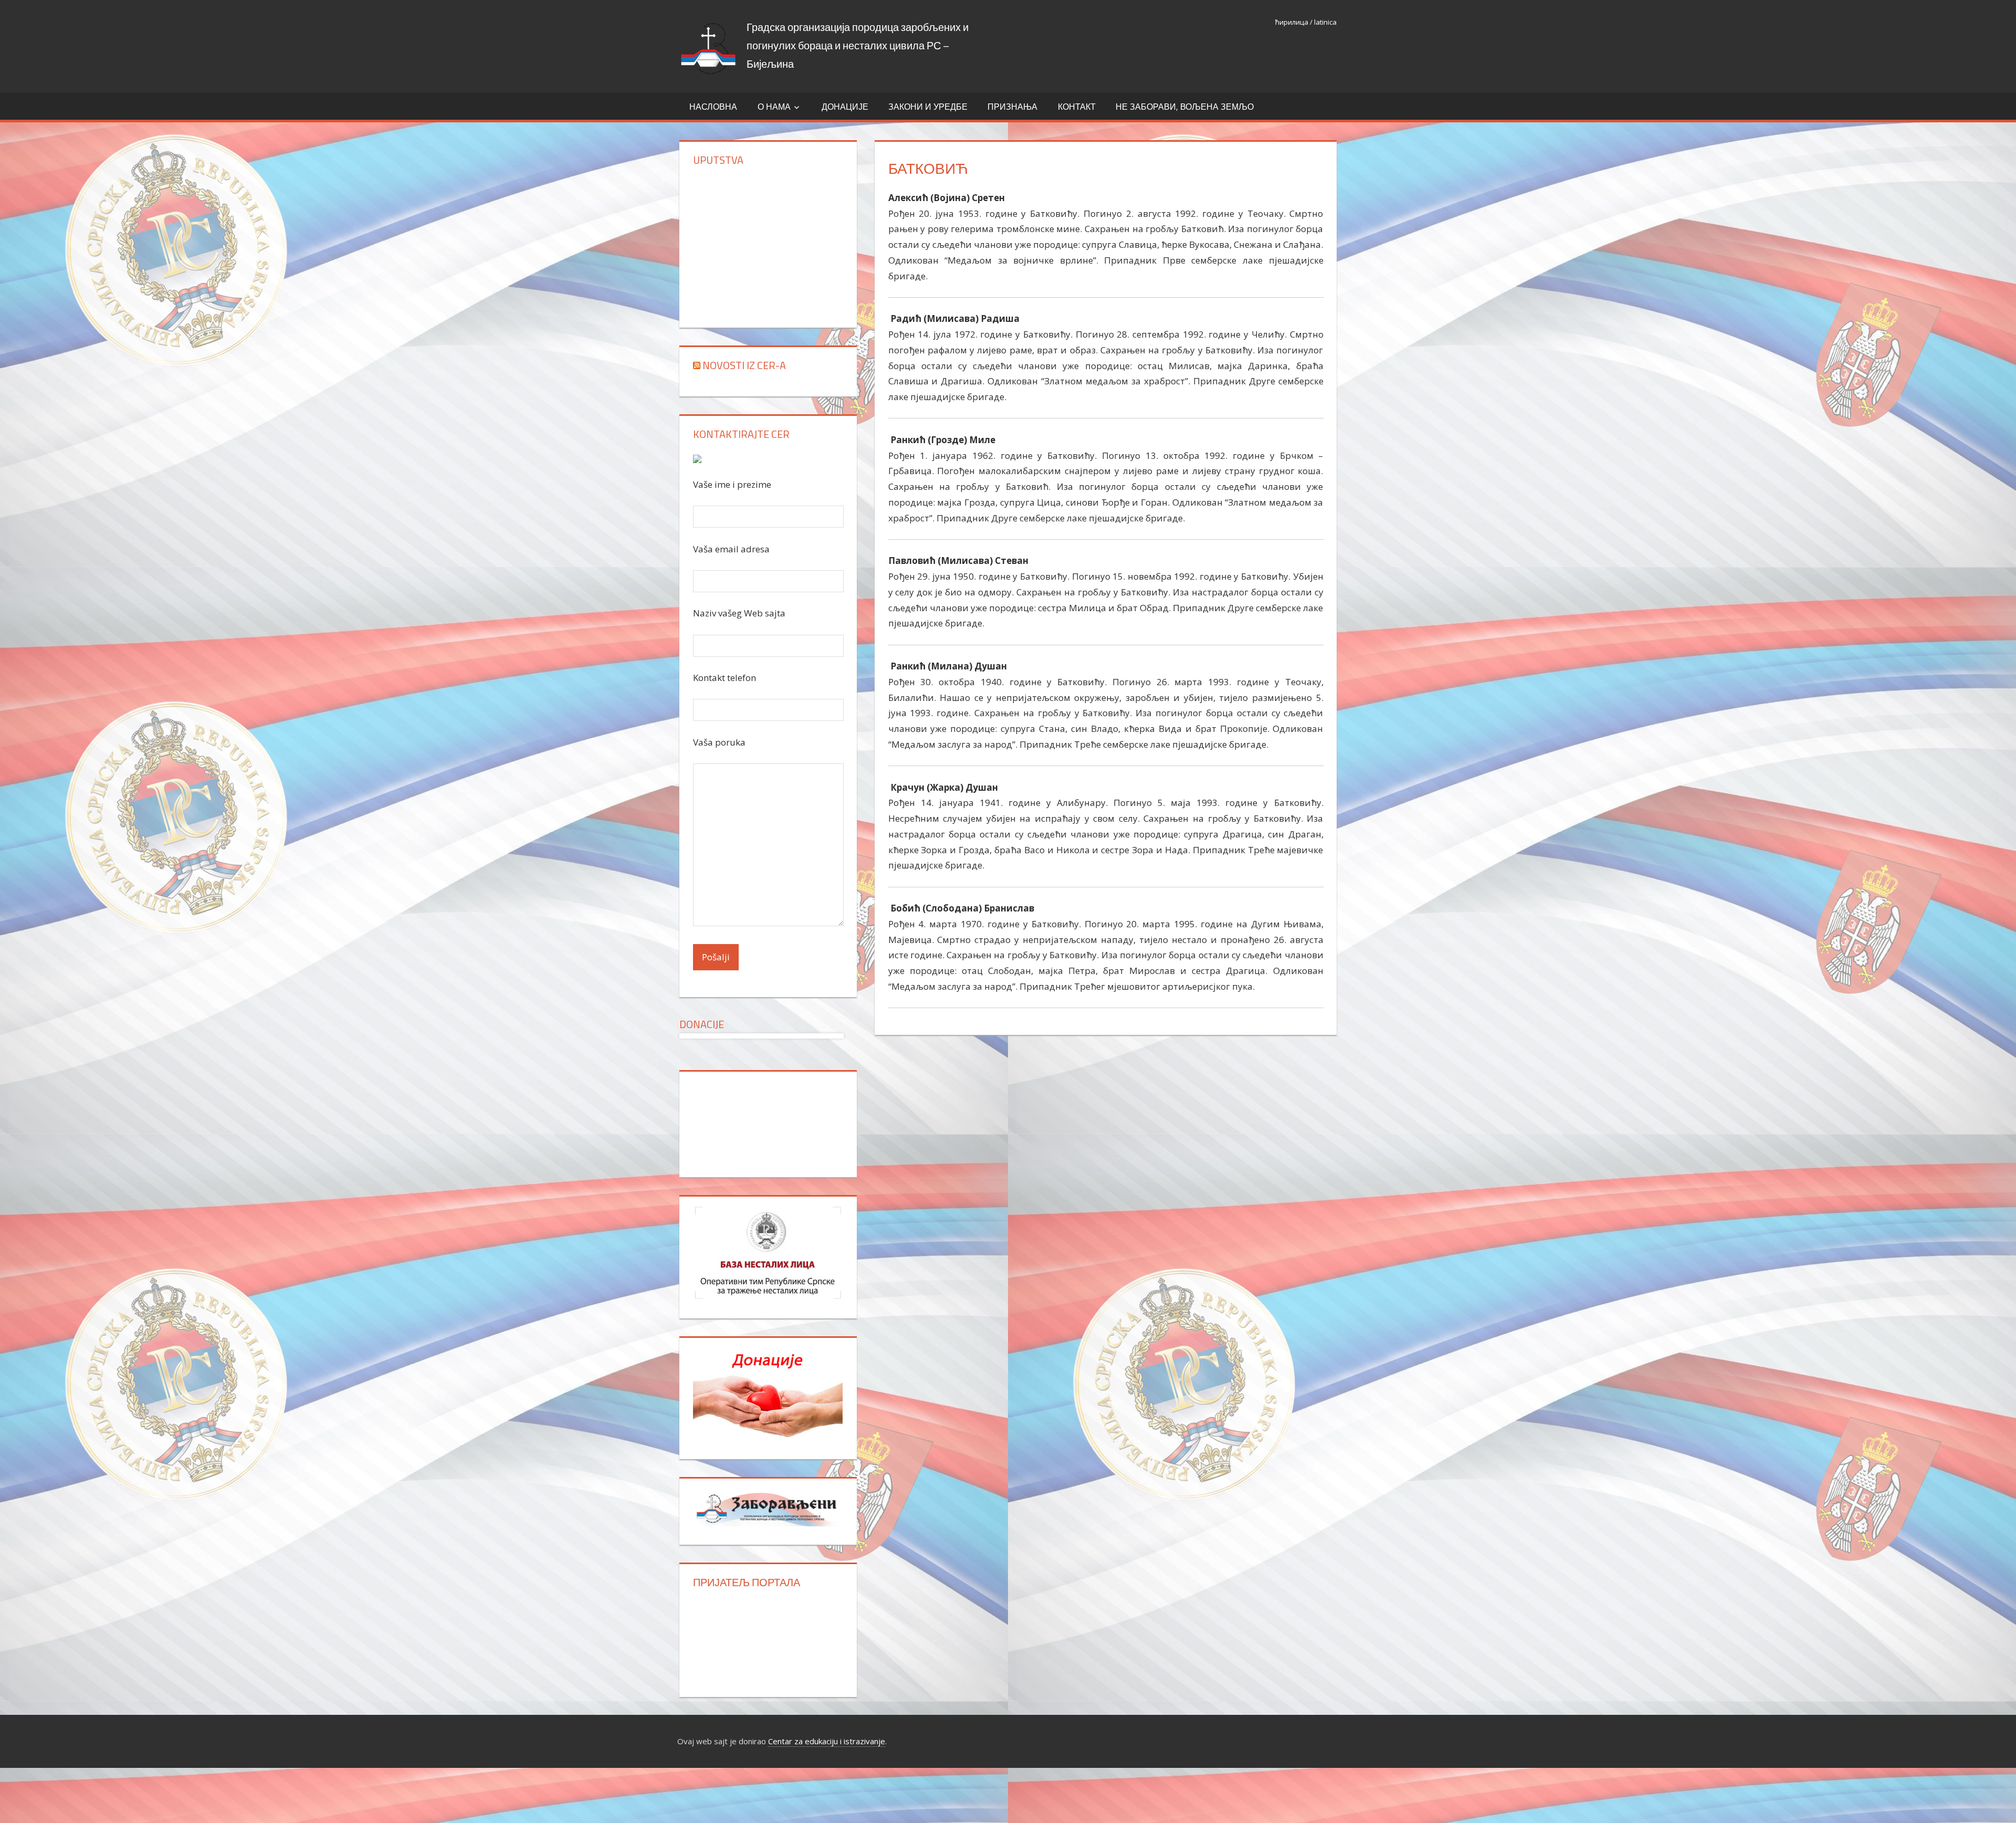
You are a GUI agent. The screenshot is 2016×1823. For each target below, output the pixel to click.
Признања (1012, 107)
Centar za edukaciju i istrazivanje (827, 1741)
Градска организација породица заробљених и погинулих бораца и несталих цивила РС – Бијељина (858, 45)
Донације (845, 107)
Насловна (713, 107)
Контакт (1077, 107)
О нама (774, 107)
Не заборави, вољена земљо (1185, 107)
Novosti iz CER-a (744, 365)
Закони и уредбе (928, 107)
